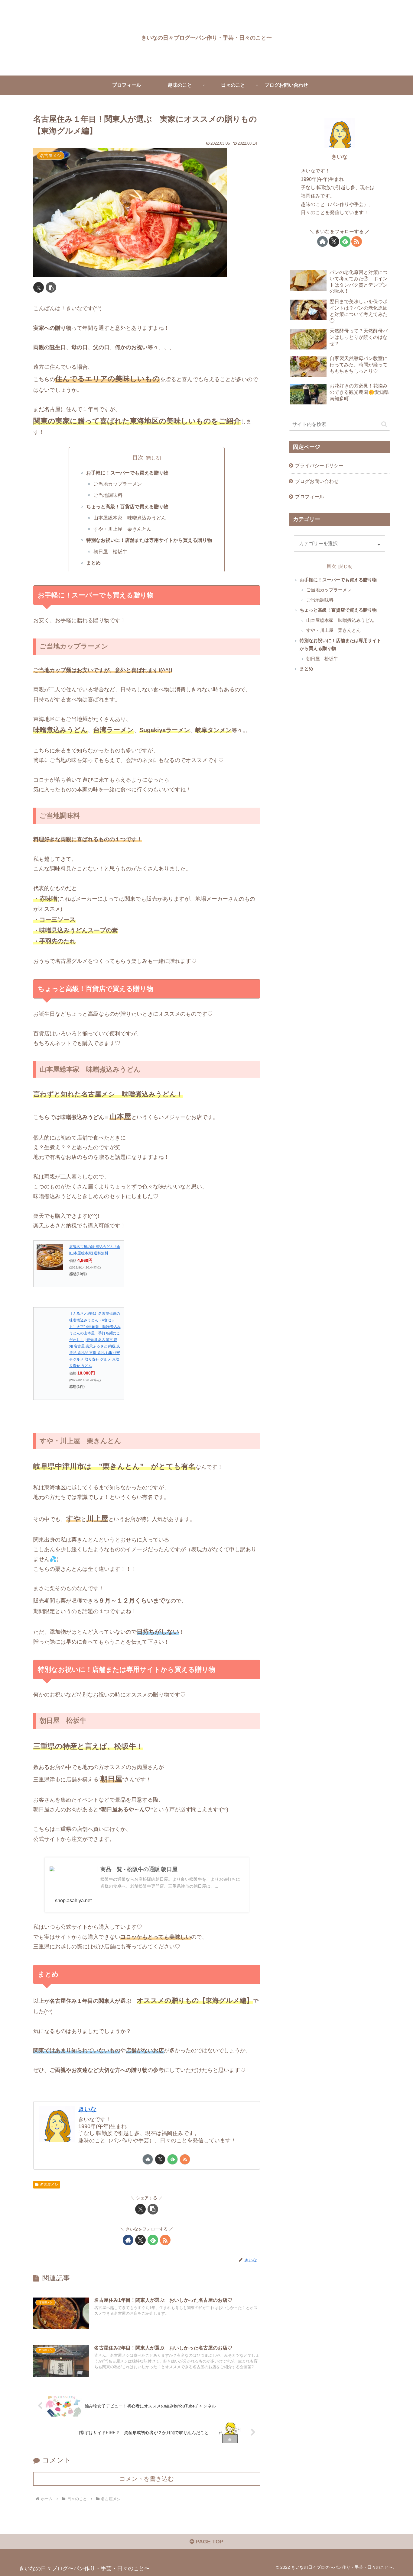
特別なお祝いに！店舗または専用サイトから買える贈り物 (149, 540)
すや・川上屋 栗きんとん (122, 529)
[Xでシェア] (39, 287)
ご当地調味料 (108, 495)
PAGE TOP (209, 2542)
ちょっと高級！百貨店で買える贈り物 (127, 507)
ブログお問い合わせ (317, 481)
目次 (138, 458)
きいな (87, 2109)
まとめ (93, 563)
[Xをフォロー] (160, 2159)
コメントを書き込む (147, 2479)
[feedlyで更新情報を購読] (172, 2159)
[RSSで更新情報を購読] (185, 2159)
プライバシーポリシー (319, 465)
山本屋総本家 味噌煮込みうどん (130, 518)
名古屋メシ (49, 2185)
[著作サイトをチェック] (148, 2159)
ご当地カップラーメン (118, 484)
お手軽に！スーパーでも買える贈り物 (127, 473)
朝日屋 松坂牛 (110, 552)
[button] (51, 287)
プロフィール (310, 497)
